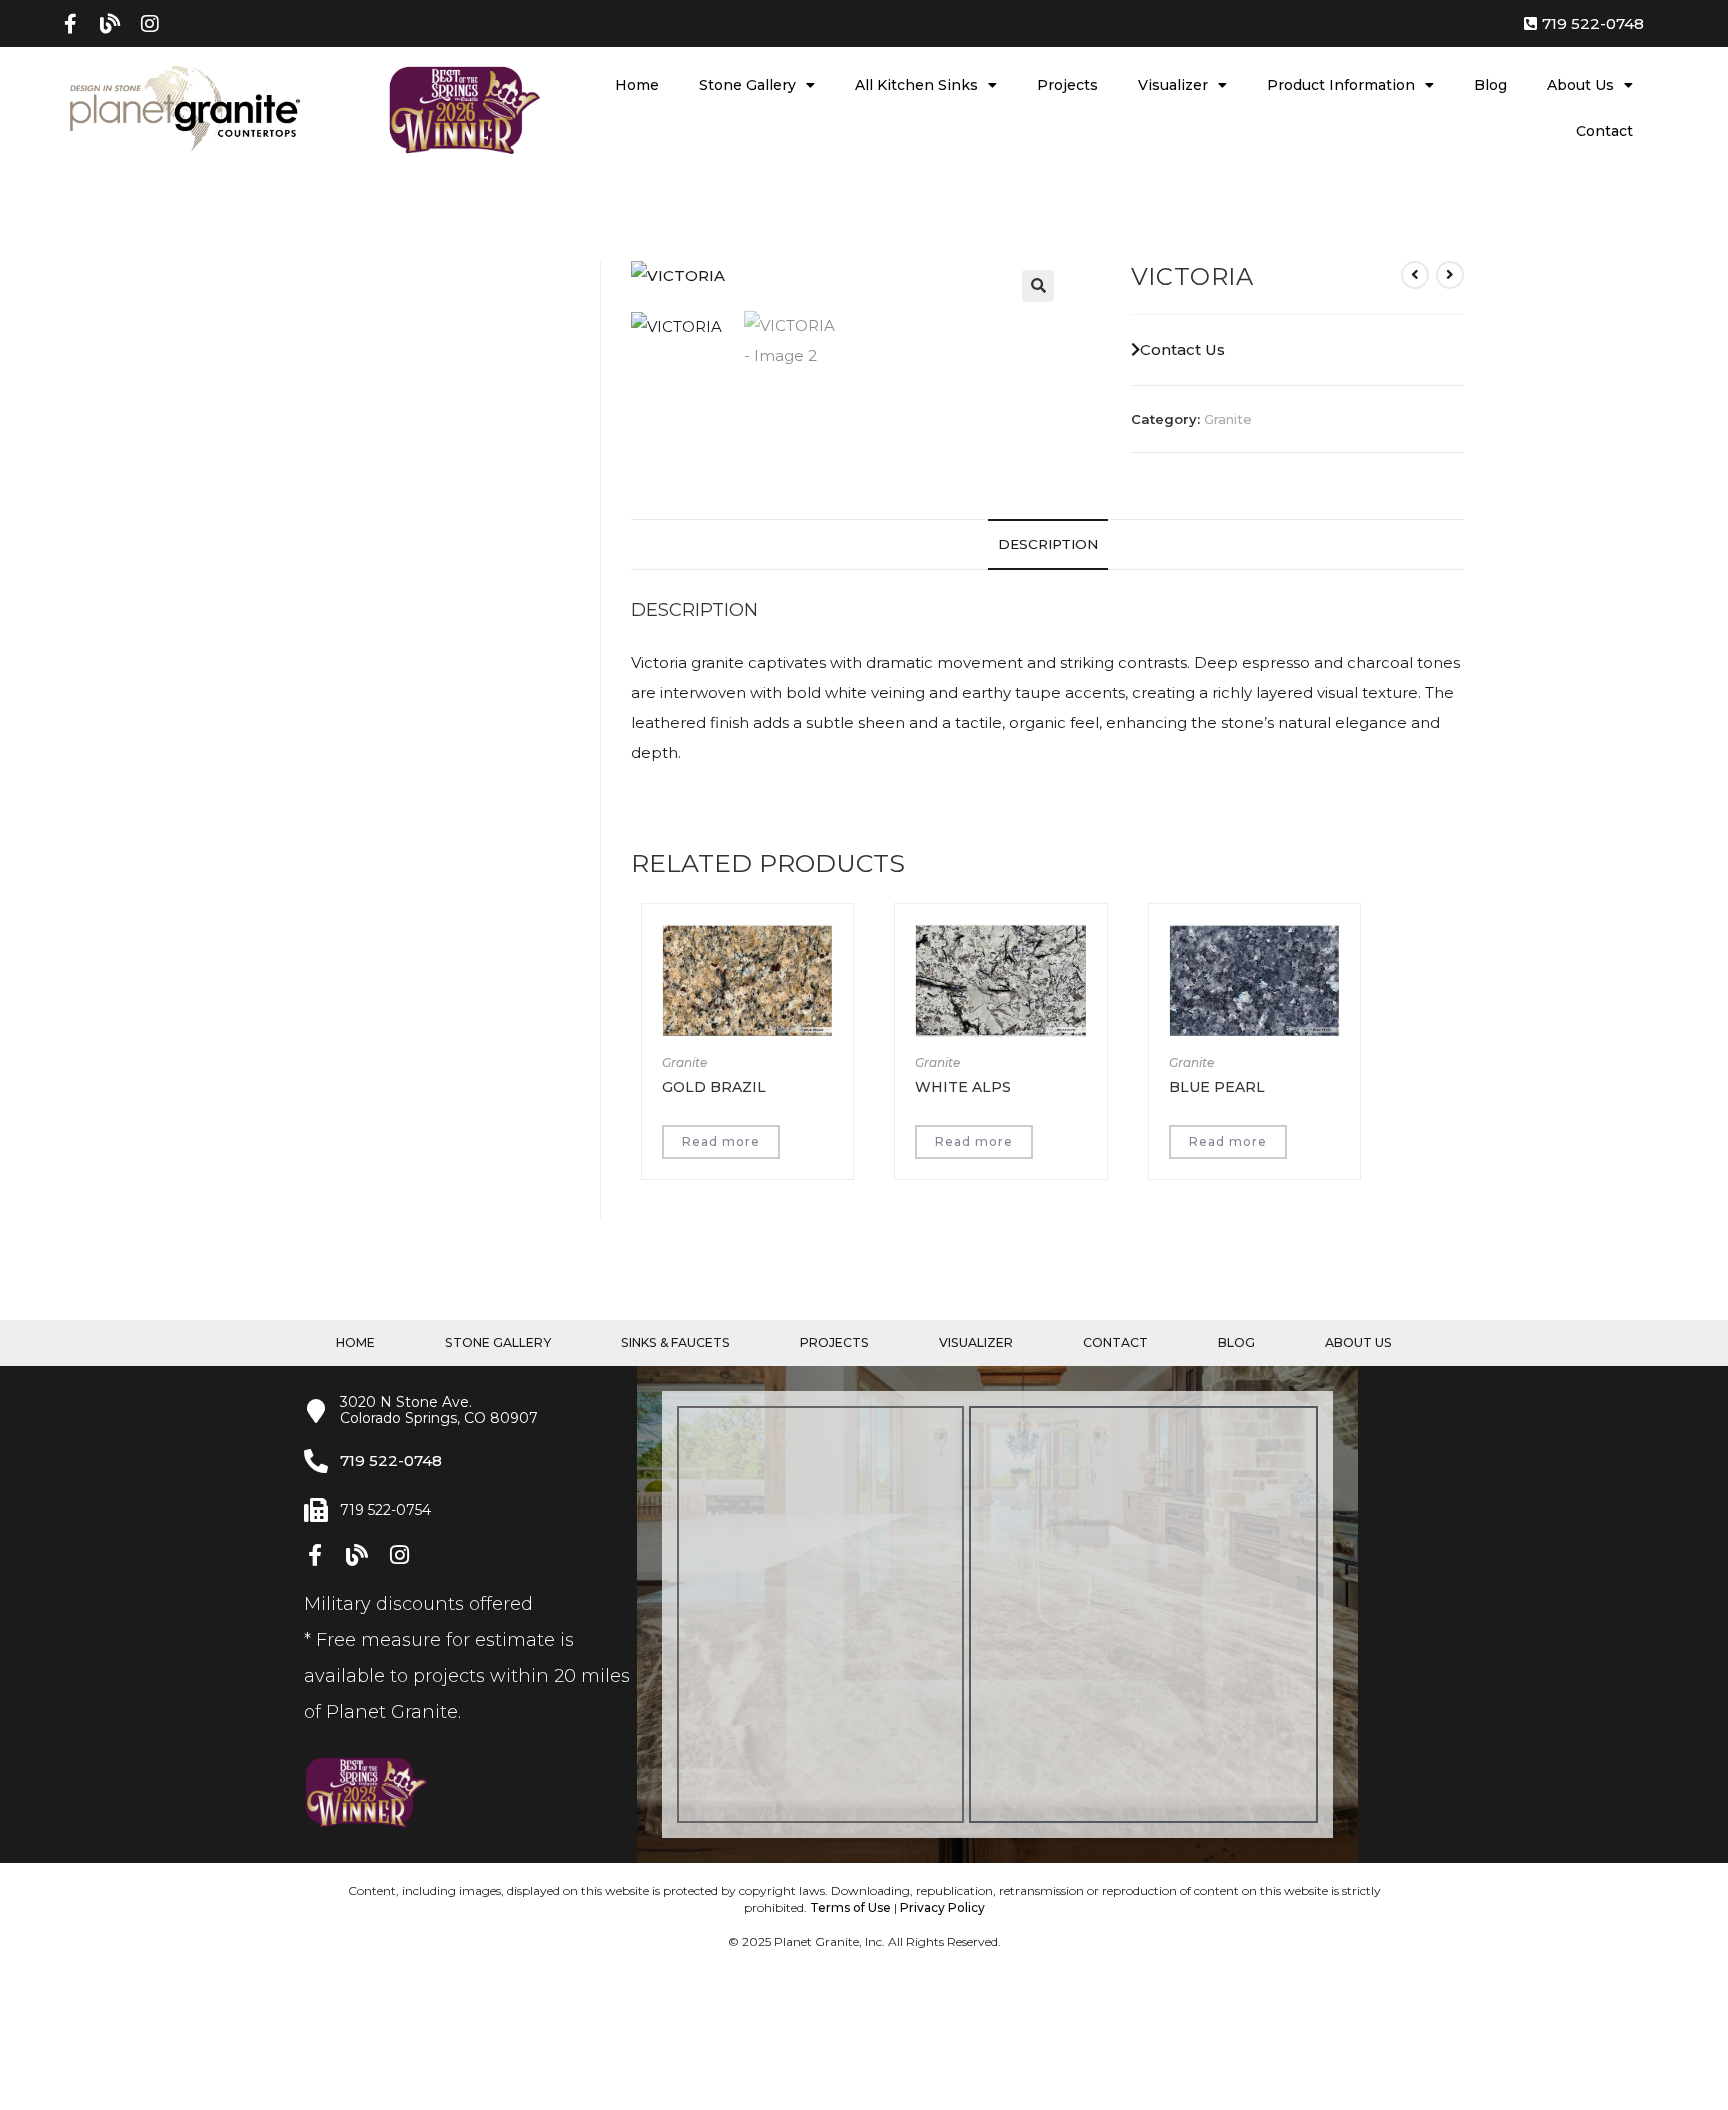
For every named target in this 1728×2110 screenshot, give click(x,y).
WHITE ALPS (963, 1087)
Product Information (1341, 85)
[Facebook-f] (70, 24)
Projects (1067, 85)
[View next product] (1450, 275)
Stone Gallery (747, 85)
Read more (721, 1141)
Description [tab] (1048, 544)
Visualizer (1173, 85)
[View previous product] (1415, 275)
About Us (1580, 85)
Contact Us (1182, 349)
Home (637, 85)
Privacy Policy (942, 1907)
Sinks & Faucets (675, 1342)
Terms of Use (850, 1907)
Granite (1228, 419)
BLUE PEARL (1217, 1087)
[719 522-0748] (316, 1461)
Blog (1490, 85)
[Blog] (110, 24)
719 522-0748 (391, 1460)
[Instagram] (150, 24)
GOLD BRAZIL (714, 1087)
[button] (1038, 286)
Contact (1604, 131)
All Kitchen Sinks (916, 85)
